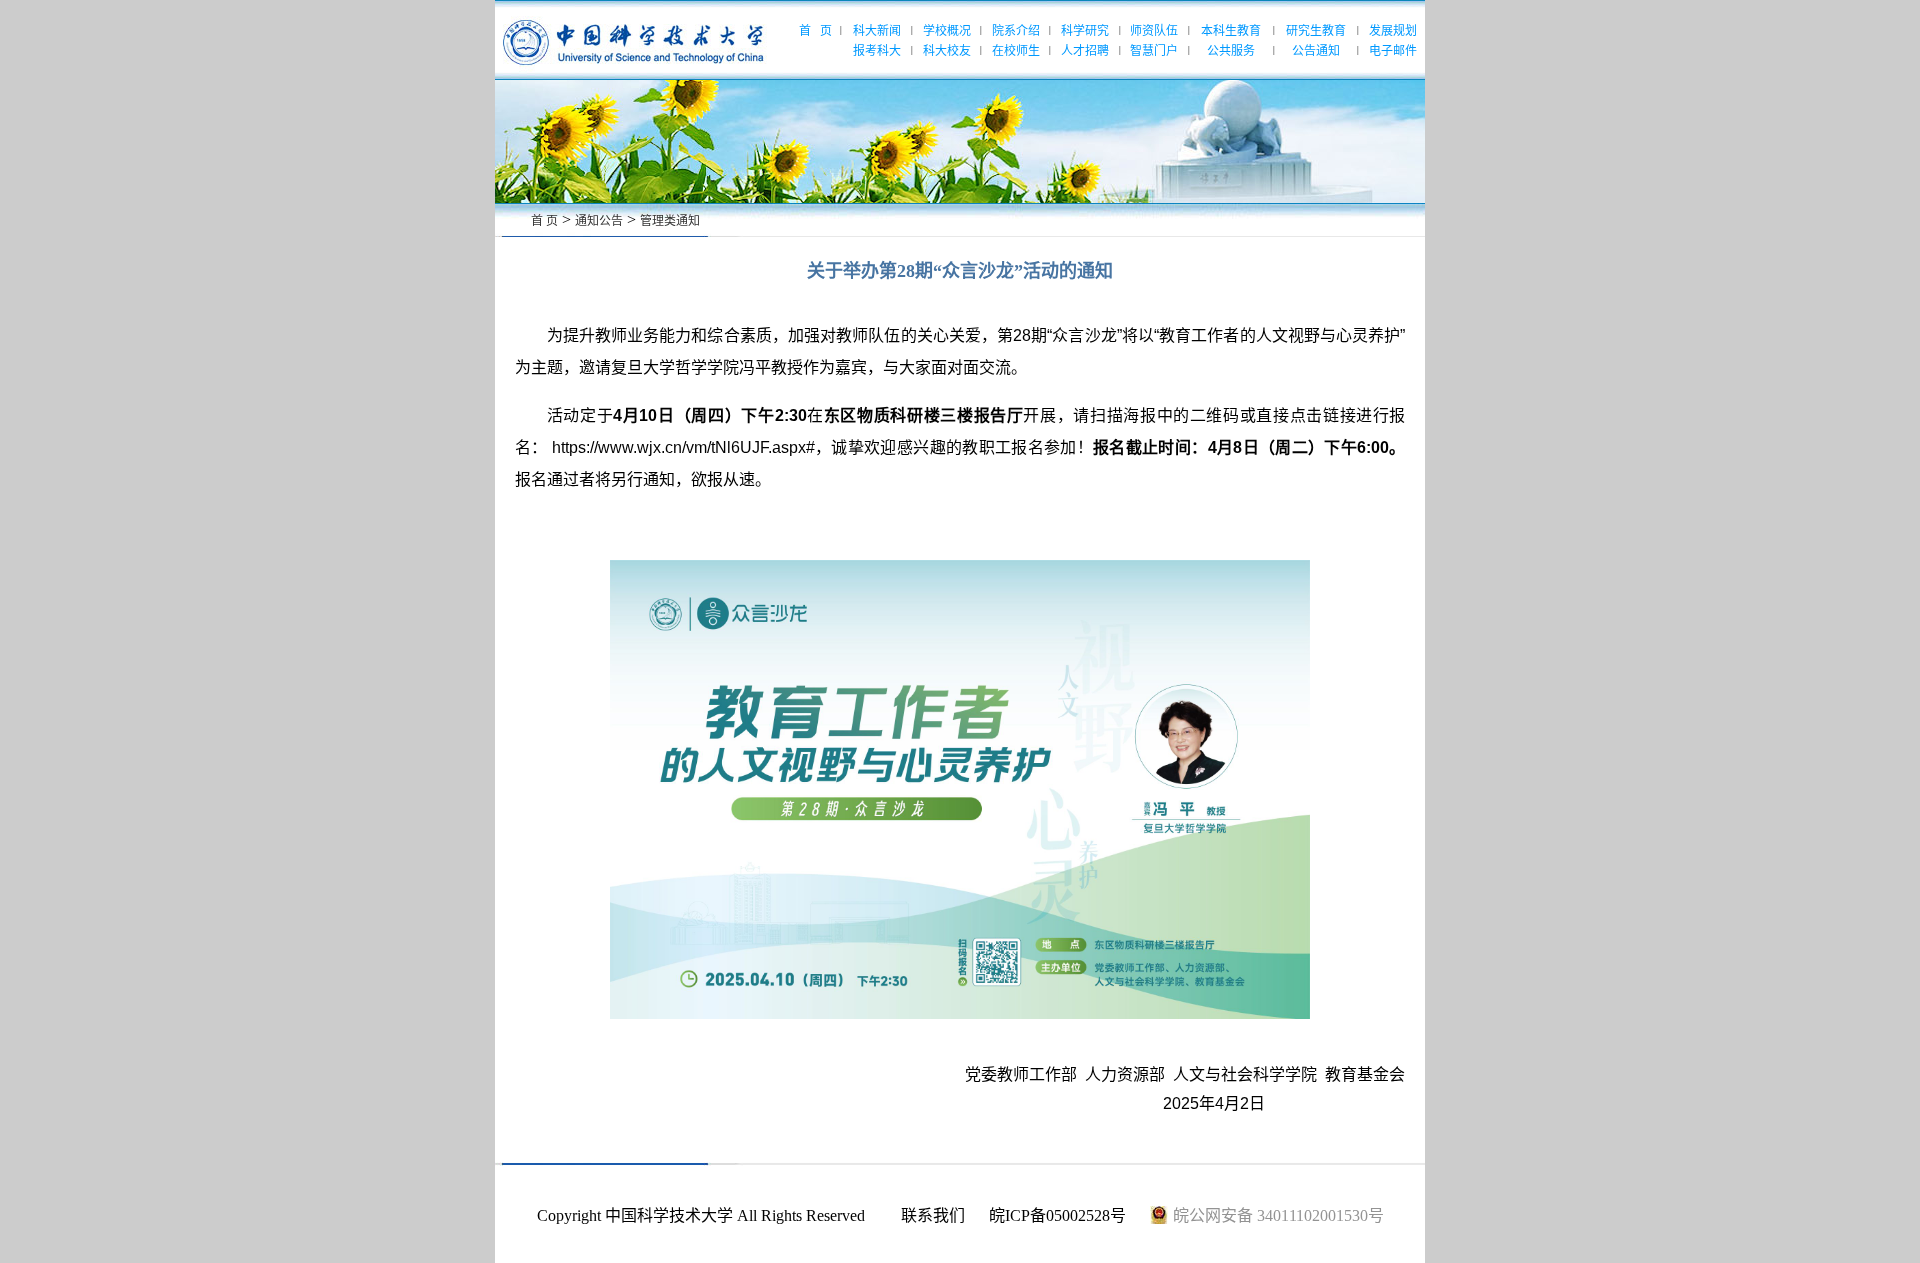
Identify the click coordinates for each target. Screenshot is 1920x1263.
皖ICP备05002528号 (1057, 1215)
